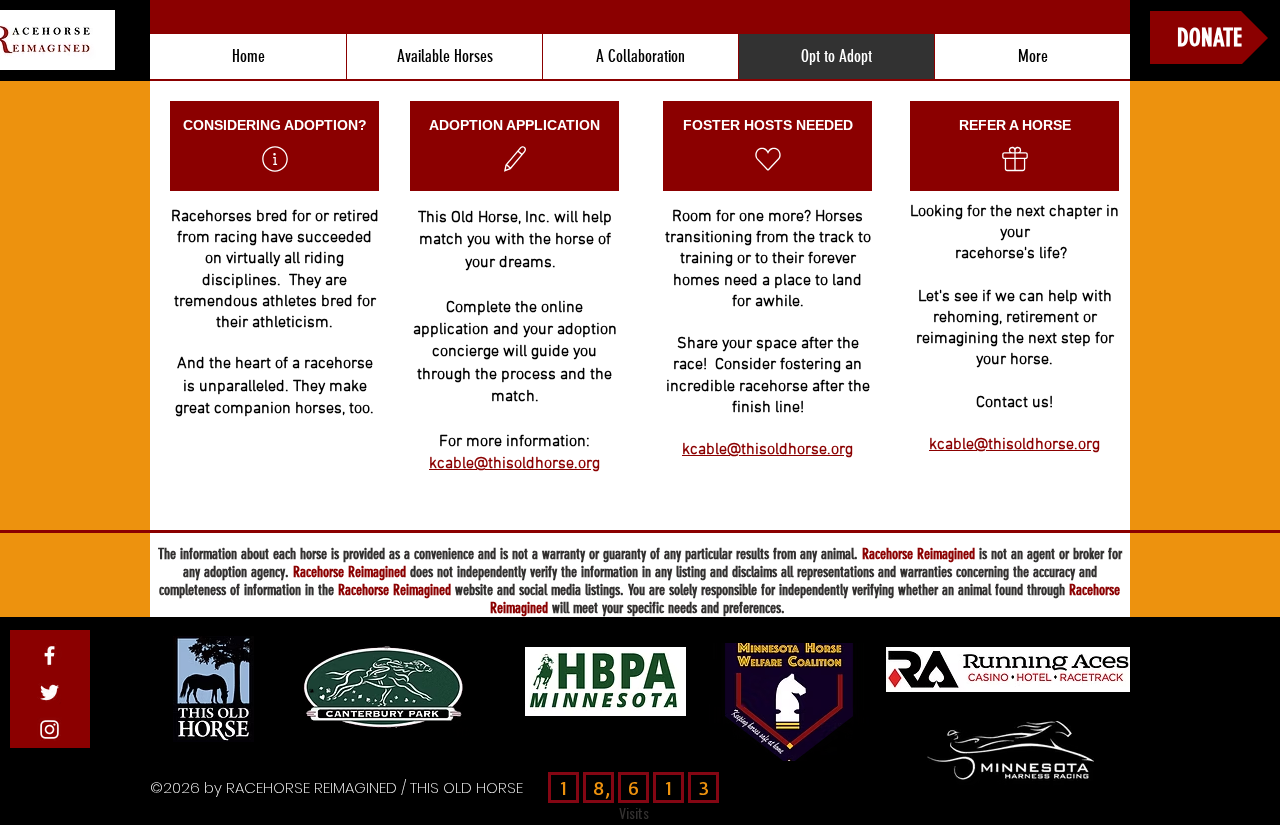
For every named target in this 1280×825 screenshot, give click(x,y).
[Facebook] (49, 655)
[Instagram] (49, 729)
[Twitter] (49, 692)
